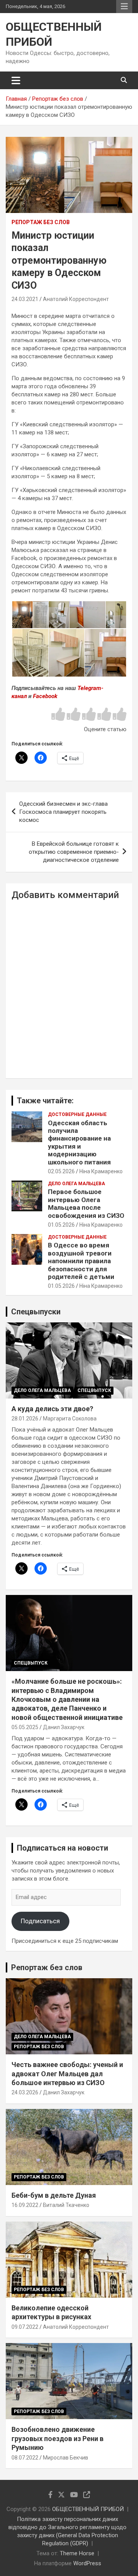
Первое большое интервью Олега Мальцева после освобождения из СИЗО (86, 1203)
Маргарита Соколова (70, 1419)
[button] (22, 615)
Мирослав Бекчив (66, 2458)
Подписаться (40, 1921)
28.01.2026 (25, 1419)
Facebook (45, 696)
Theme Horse (77, 2553)
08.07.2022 (25, 2458)
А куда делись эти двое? (52, 1409)
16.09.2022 (25, 2205)
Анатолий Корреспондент (76, 299)
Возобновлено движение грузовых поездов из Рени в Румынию (58, 2438)
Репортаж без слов (41, 222)
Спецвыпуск (94, 1390)
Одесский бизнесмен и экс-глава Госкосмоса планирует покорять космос (63, 812)
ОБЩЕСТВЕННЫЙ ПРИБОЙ (88, 2509)
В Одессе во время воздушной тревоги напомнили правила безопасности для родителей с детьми (81, 1261)
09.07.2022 (25, 2327)
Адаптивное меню (124, 7)
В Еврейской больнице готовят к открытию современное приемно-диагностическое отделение (74, 852)
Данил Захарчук (64, 1727)
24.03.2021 (25, 299)
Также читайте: (45, 1101)
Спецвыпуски (36, 1312)
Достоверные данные (77, 1114)
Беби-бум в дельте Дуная (54, 2195)
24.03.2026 (25, 2092)
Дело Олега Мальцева (76, 1184)
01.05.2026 (61, 1225)
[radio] (58, 715)
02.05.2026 (61, 1171)
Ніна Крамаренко (101, 1171)
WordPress (87, 2563)
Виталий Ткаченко (66, 2205)
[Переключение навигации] (16, 80)
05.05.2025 (25, 1727)
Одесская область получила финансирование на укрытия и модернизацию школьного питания (79, 1142)
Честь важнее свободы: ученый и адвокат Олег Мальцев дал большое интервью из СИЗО (67, 2074)
